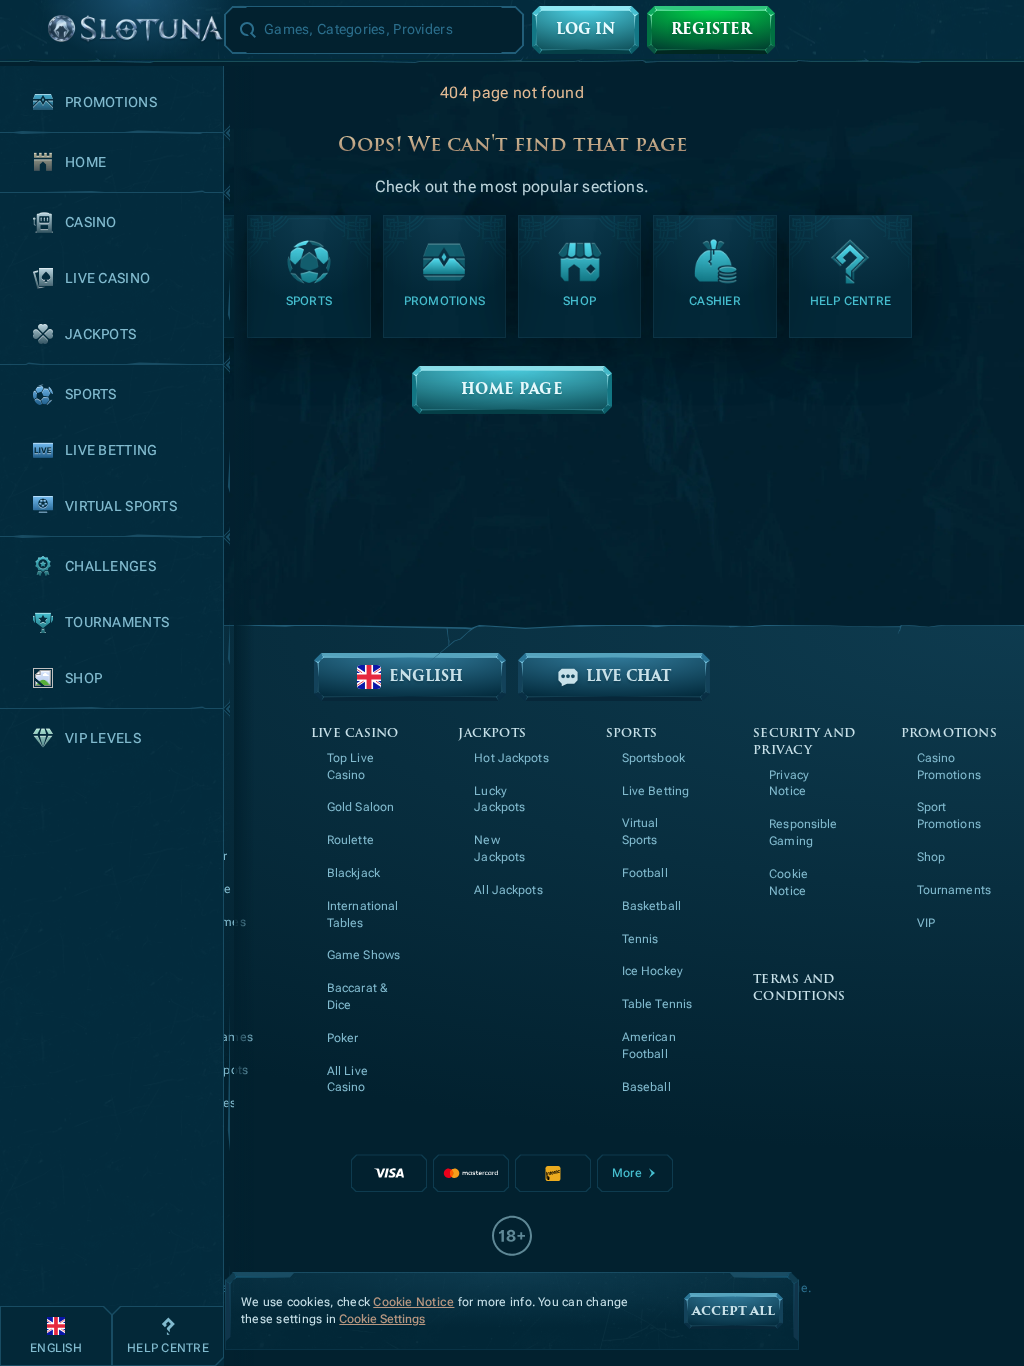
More (626, 1173)
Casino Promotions (949, 766)
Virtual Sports (640, 831)
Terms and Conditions (799, 988)
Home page (512, 389)
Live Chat (628, 676)
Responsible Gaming (803, 832)
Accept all (733, 1311)
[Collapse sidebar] (24, 30)
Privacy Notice (789, 783)
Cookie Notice (788, 882)
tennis (640, 939)
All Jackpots (508, 890)
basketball (651, 906)
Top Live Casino (350, 766)
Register (711, 29)
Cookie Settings (382, 1319)
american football (649, 1045)
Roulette (350, 840)
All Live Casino (347, 1079)
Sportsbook (653, 758)
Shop (931, 857)
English (426, 676)
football (645, 873)
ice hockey (652, 971)
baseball (646, 1087)
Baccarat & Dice (357, 996)
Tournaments (954, 890)
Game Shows (363, 955)
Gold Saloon (360, 807)
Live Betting (655, 791)
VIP (926, 923)
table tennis (657, 1004)
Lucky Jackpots (499, 799)
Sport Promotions (949, 815)
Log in (585, 29)
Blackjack (353, 873)
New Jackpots (499, 848)
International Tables (363, 914)
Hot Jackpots (511, 758)
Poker (343, 1038)
